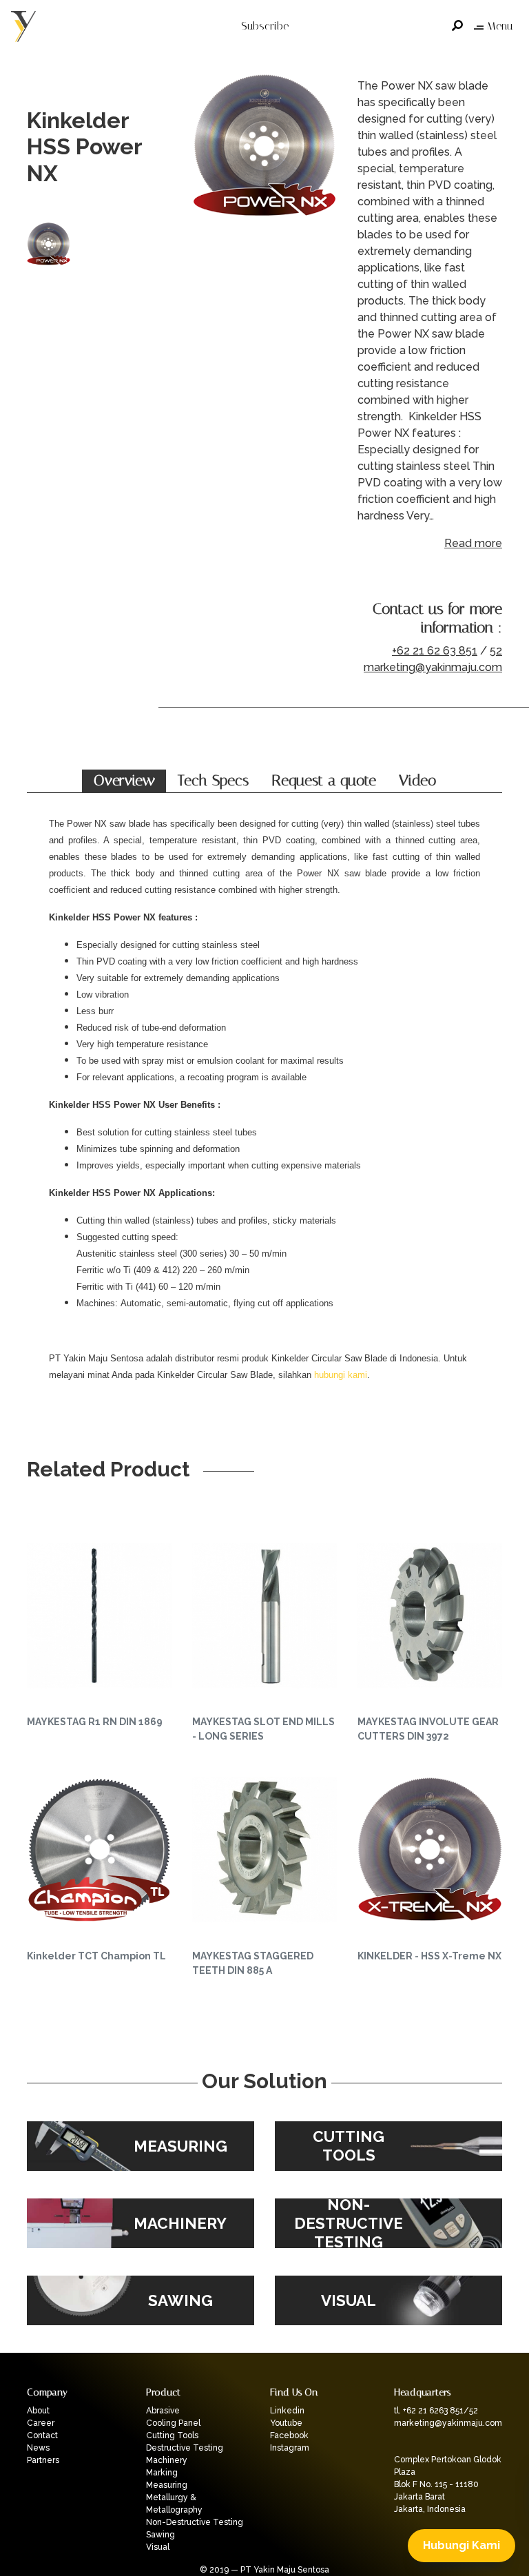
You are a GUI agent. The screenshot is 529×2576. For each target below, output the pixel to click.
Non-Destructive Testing (195, 2522)
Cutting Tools (172, 2435)
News (38, 2448)
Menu (500, 26)
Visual (158, 2547)
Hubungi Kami (461, 2545)
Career (41, 2423)
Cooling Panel (173, 2423)
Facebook (289, 2435)
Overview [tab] (124, 781)
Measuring (167, 2485)
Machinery (167, 2460)
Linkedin (287, 2411)
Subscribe (265, 26)
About (38, 2411)
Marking (162, 2473)
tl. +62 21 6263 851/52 (436, 2411)
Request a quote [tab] (324, 781)
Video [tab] (417, 781)
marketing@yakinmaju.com (433, 667)
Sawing (160, 2535)
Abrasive (163, 2411)
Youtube (286, 2423)
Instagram (290, 2448)
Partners (43, 2460)
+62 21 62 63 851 (435, 651)
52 (496, 651)
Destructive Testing (185, 2448)
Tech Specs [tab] (213, 781)
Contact (42, 2435)
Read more (473, 543)
